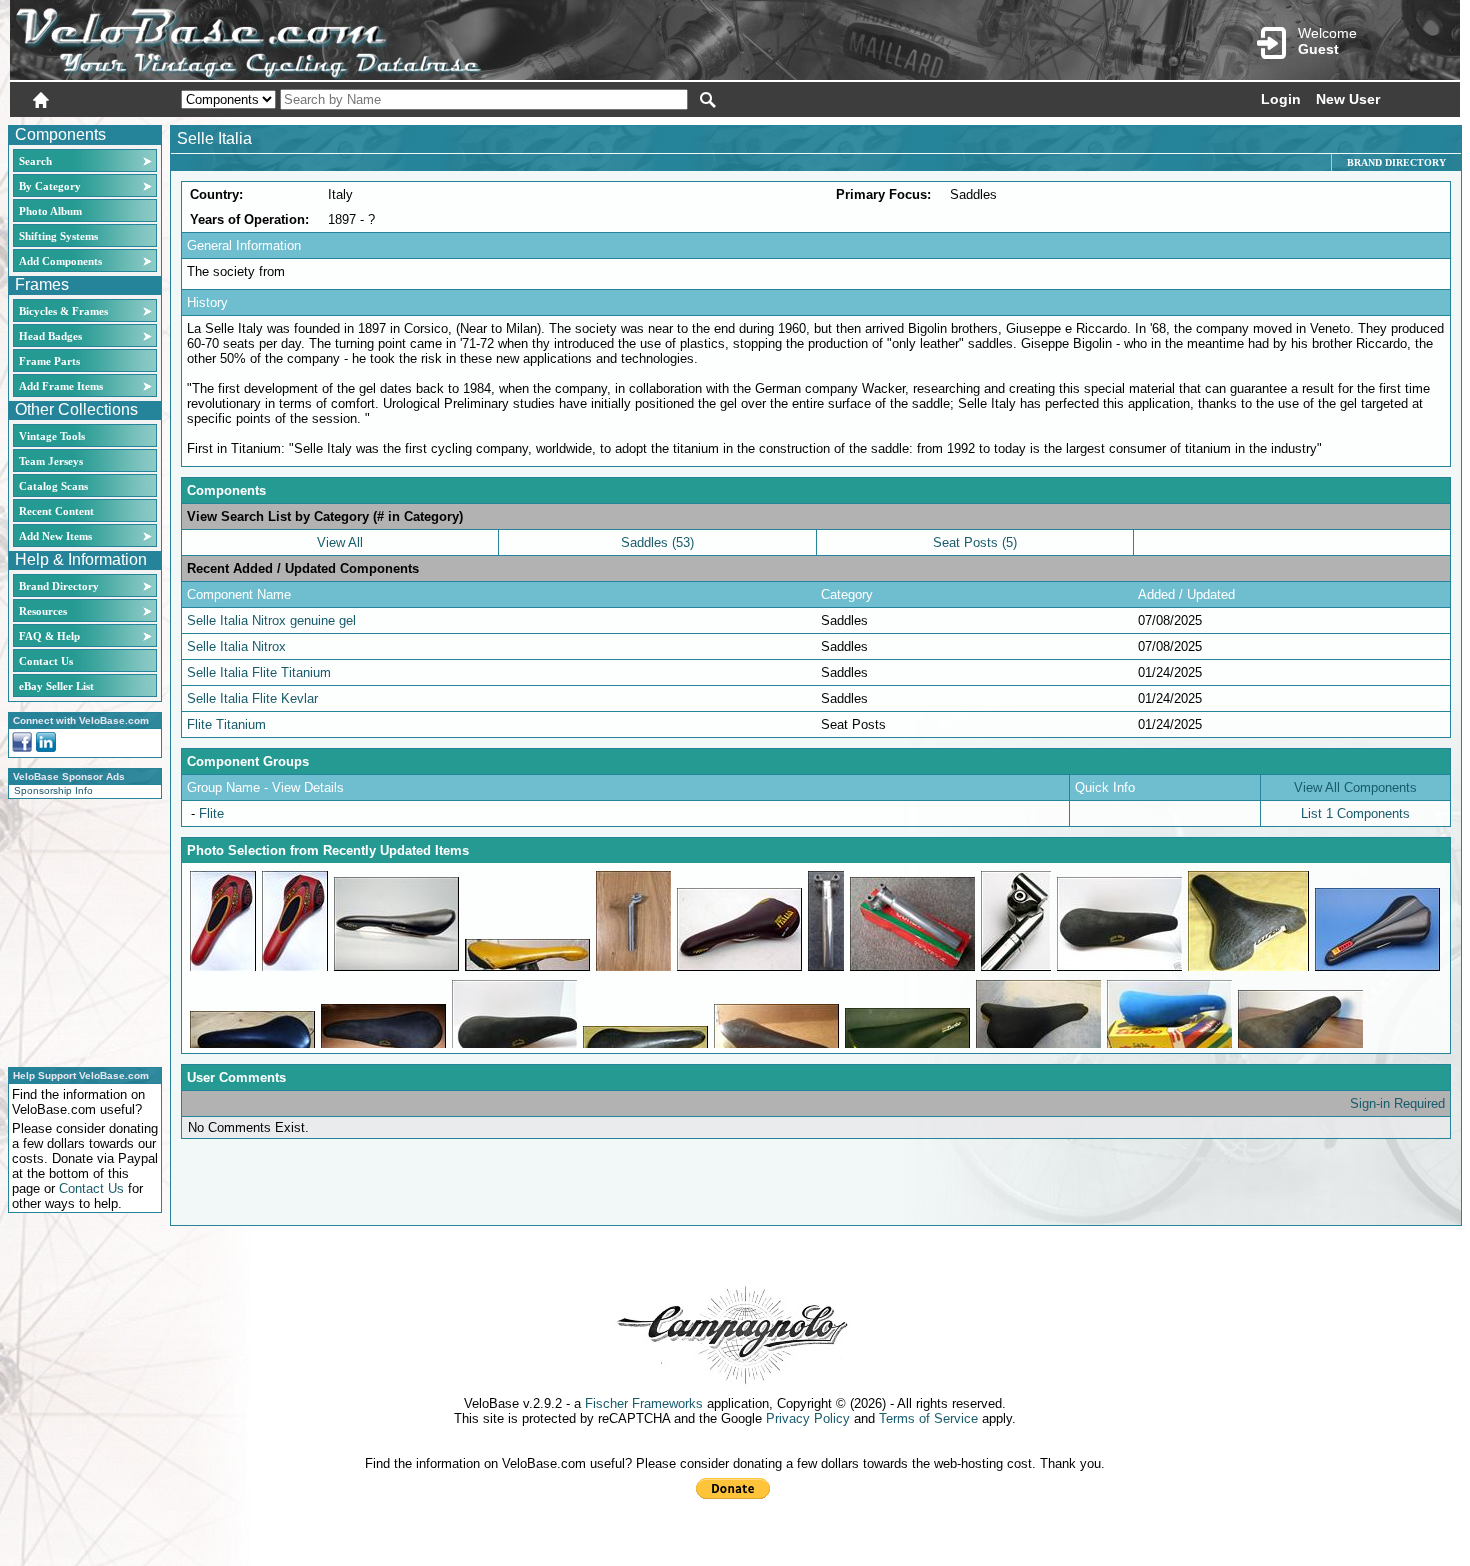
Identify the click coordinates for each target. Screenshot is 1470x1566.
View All (340, 542)
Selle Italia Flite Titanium (259, 672)
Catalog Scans (53, 486)
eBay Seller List (56, 686)
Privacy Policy (808, 1418)
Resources (43, 611)
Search (35, 161)
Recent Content (56, 511)
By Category (50, 186)
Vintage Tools (52, 436)
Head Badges (50, 336)
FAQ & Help (49, 636)
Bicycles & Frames (65, 311)
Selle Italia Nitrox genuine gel (271, 620)
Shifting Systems (58, 236)
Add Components (60, 261)
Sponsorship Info (53, 790)
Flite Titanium (226, 724)
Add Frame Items (61, 386)
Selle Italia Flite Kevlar (252, 698)
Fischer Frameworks (644, 1403)
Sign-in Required (1397, 1103)
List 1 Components (1355, 813)
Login (1281, 99)
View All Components (1355, 787)
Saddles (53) (657, 542)
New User (1348, 99)
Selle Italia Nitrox (236, 646)
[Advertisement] (79, 930)
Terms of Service (928, 1418)
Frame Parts (49, 361)
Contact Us (46, 661)
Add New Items (55, 536)
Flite (211, 813)
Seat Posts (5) (975, 542)
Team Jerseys (51, 461)
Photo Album (50, 211)
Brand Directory (59, 586)
